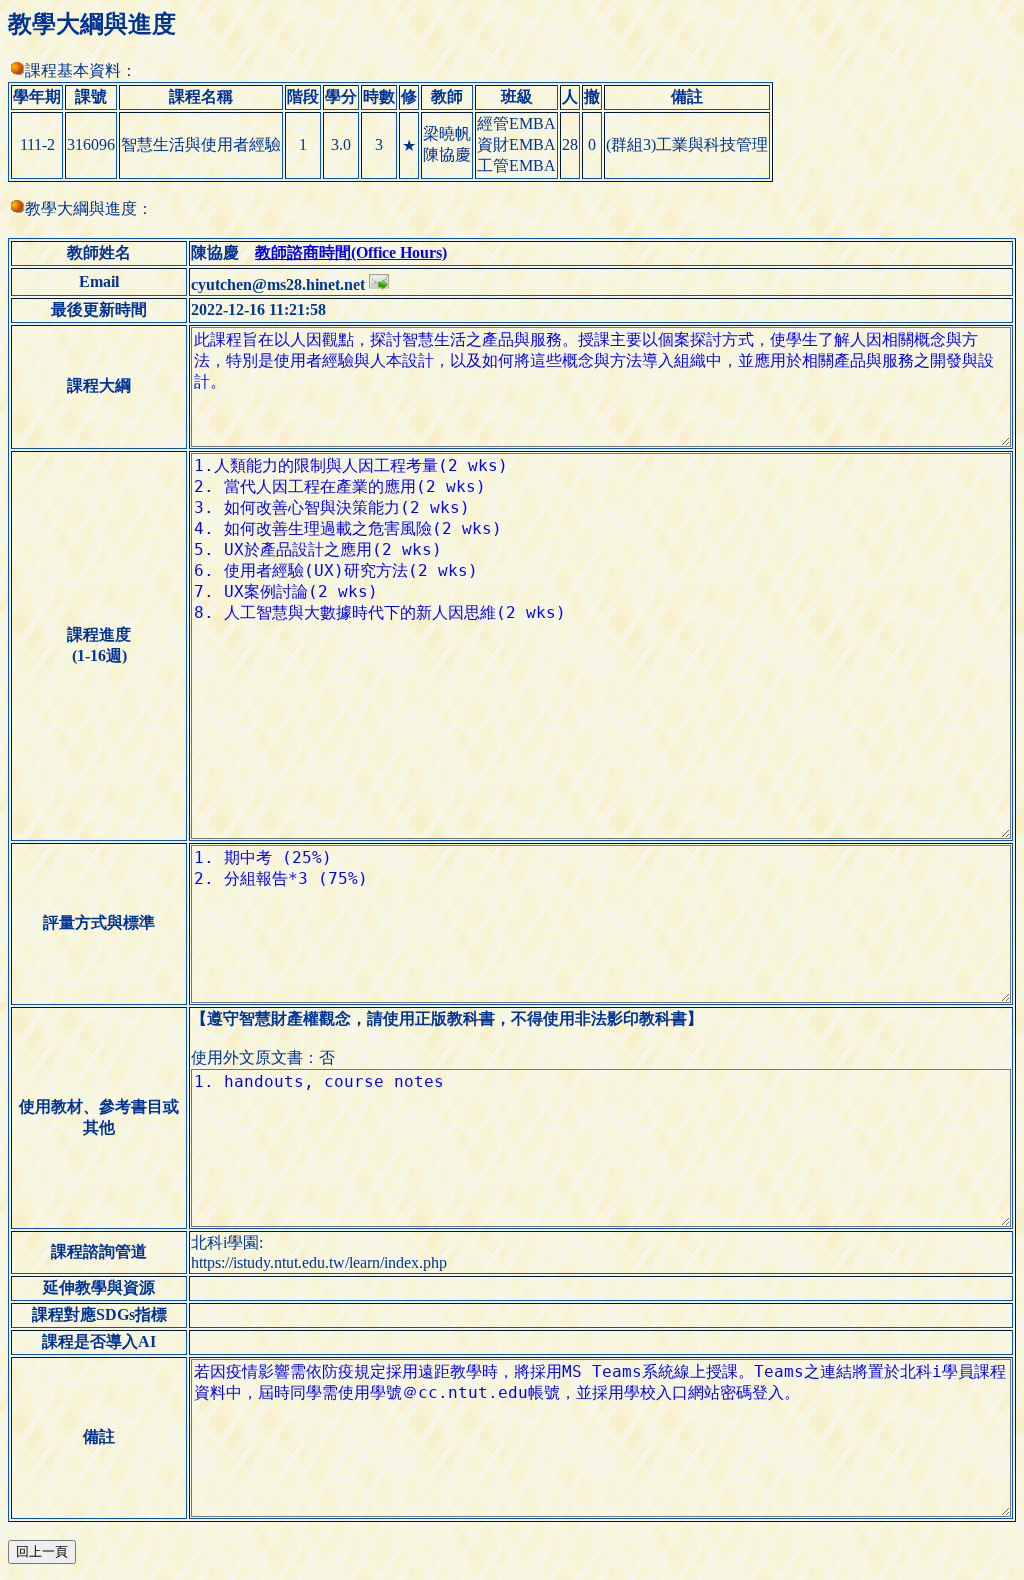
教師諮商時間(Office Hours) (351, 252)
